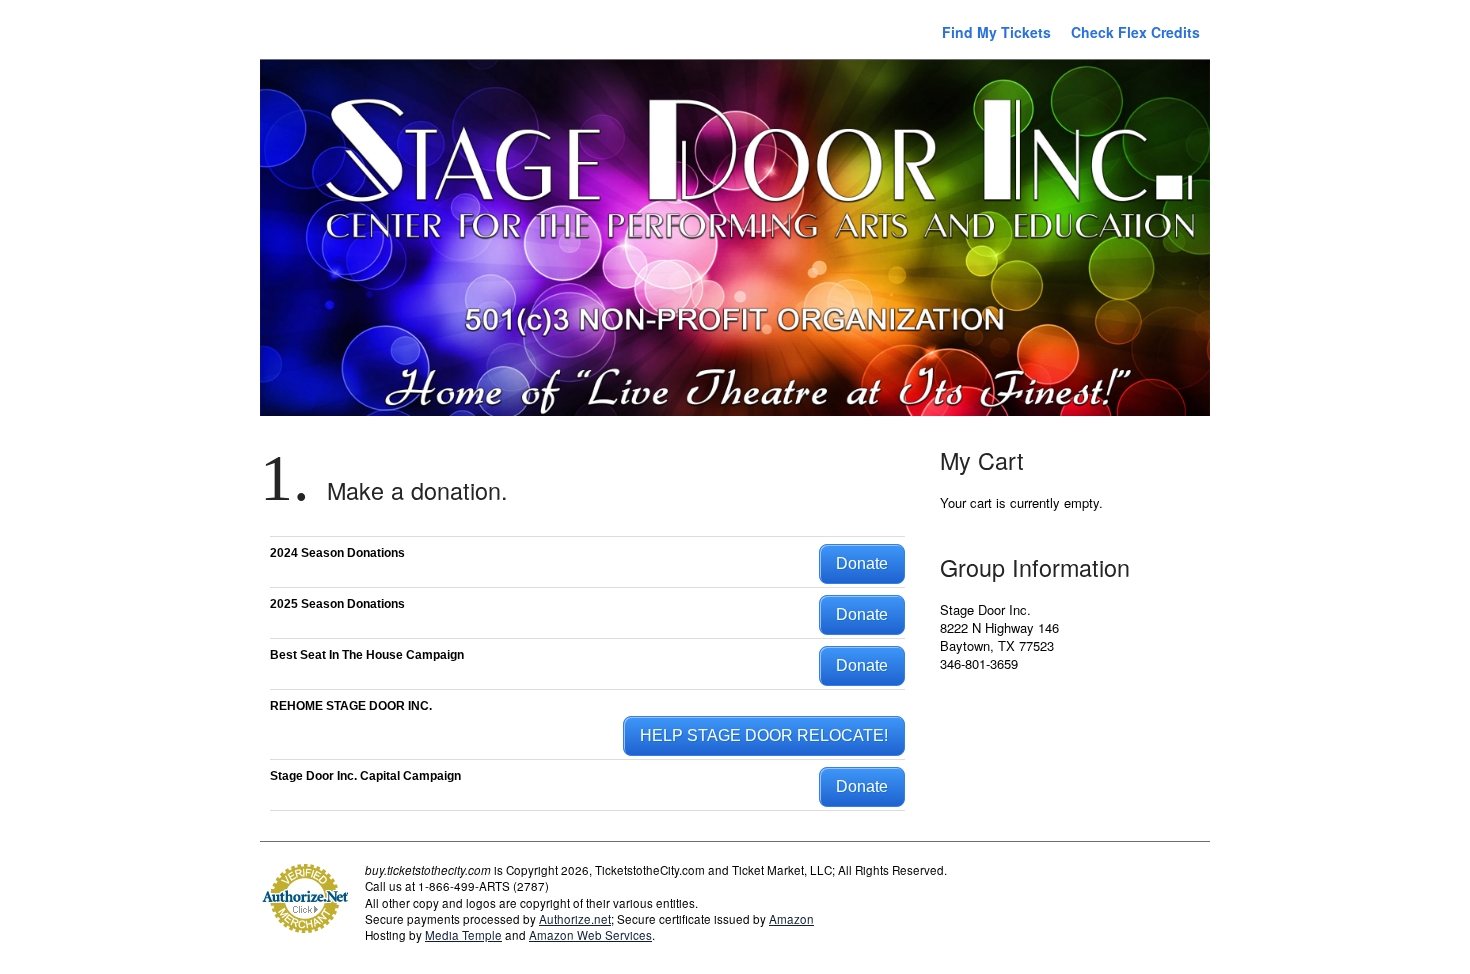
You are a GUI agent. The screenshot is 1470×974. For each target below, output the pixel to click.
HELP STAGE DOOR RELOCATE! (764, 735)
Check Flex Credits (1135, 32)
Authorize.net (575, 919)
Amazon (791, 919)
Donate (862, 563)
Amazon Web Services (590, 935)
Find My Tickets (996, 32)
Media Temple (463, 935)
